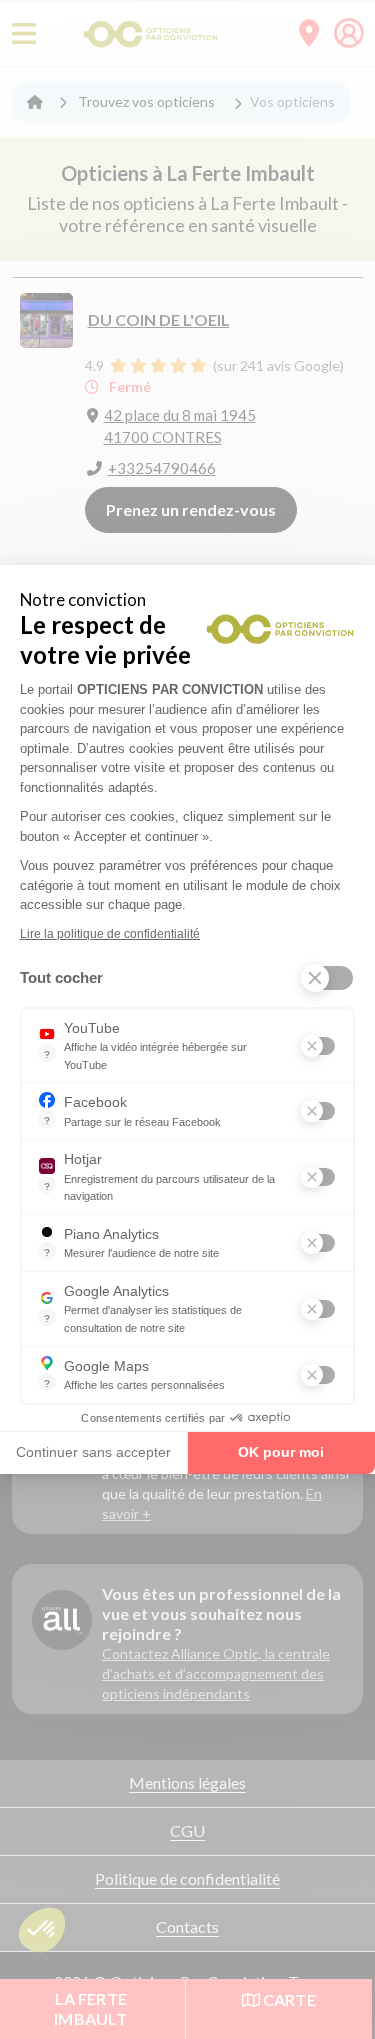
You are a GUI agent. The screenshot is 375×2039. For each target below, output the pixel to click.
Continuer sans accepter (93, 1452)
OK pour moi (281, 1452)
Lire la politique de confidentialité (110, 934)
